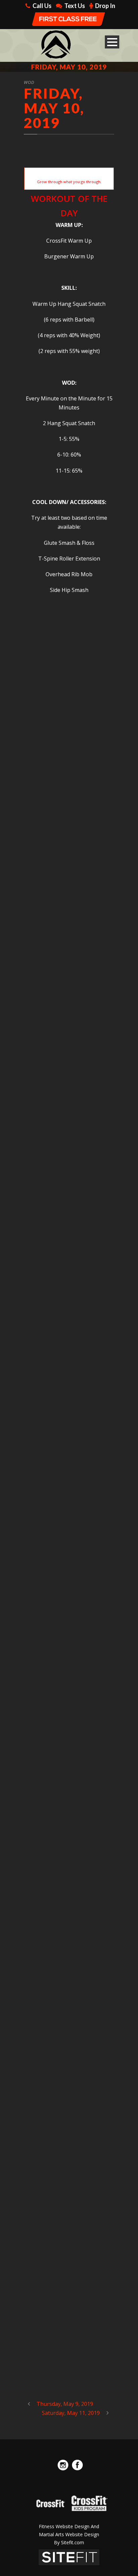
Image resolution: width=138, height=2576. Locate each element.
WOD (29, 82)
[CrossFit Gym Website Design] (69, 2557)
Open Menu (112, 42)
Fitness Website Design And (69, 2526)
